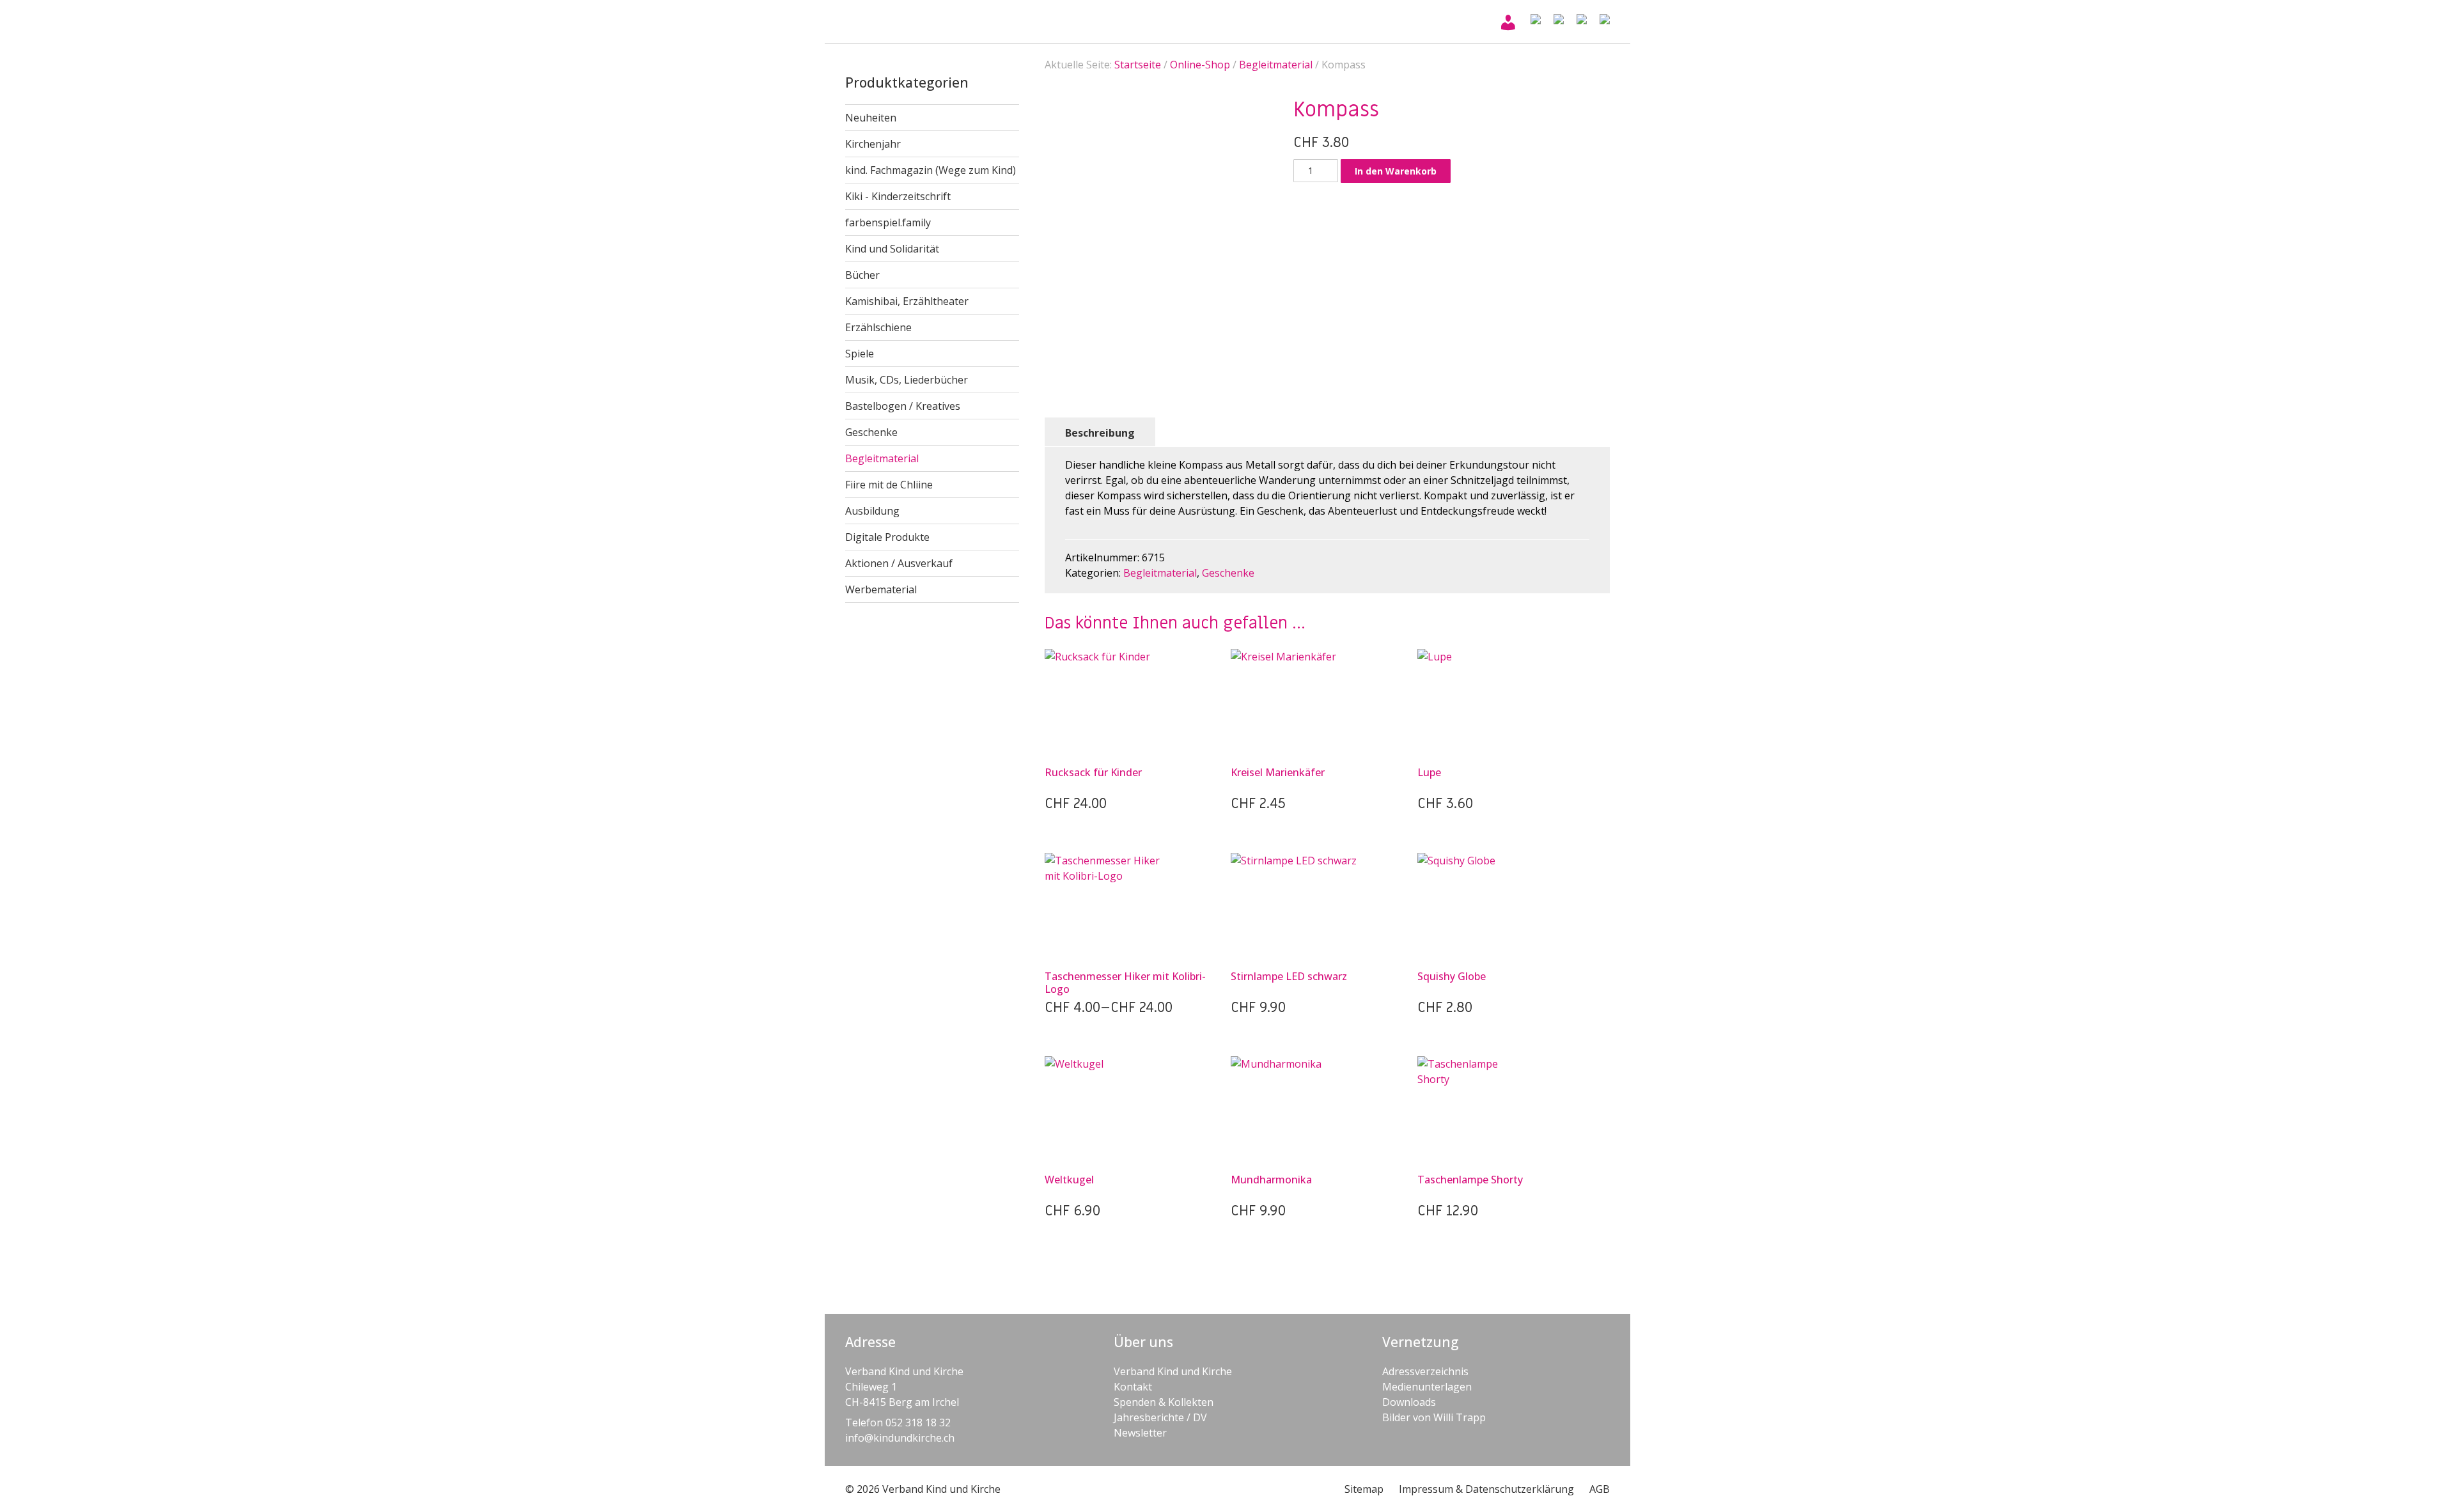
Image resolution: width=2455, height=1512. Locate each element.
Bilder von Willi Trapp (1434, 1417)
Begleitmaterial (882, 458)
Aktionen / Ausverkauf (899, 563)
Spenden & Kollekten (1164, 1402)
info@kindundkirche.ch (900, 1438)
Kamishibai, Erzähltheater (907, 301)
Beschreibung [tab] (1100, 433)
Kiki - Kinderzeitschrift (898, 196)
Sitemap (1364, 1489)
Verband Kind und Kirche (1173, 1371)
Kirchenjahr (873, 144)
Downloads (1409, 1402)
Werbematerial (881, 589)
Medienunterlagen (1427, 1387)
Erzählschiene (878, 327)
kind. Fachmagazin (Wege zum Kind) (931, 170)
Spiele (860, 354)
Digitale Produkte (887, 537)
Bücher (862, 275)
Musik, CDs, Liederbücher (907, 380)
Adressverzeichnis (1425, 1371)
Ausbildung (872, 511)
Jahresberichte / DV (1160, 1417)
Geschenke (871, 432)
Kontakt (1133, 1387)
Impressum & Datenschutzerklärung (1486, 1489)
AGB (1600, 1489)
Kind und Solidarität (892, 249)
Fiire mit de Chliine (889, 485)
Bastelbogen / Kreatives (903, 406)
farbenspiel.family (888, 222)
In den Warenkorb (1396, 171)
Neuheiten (871, 118)
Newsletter (1140, 1433)
